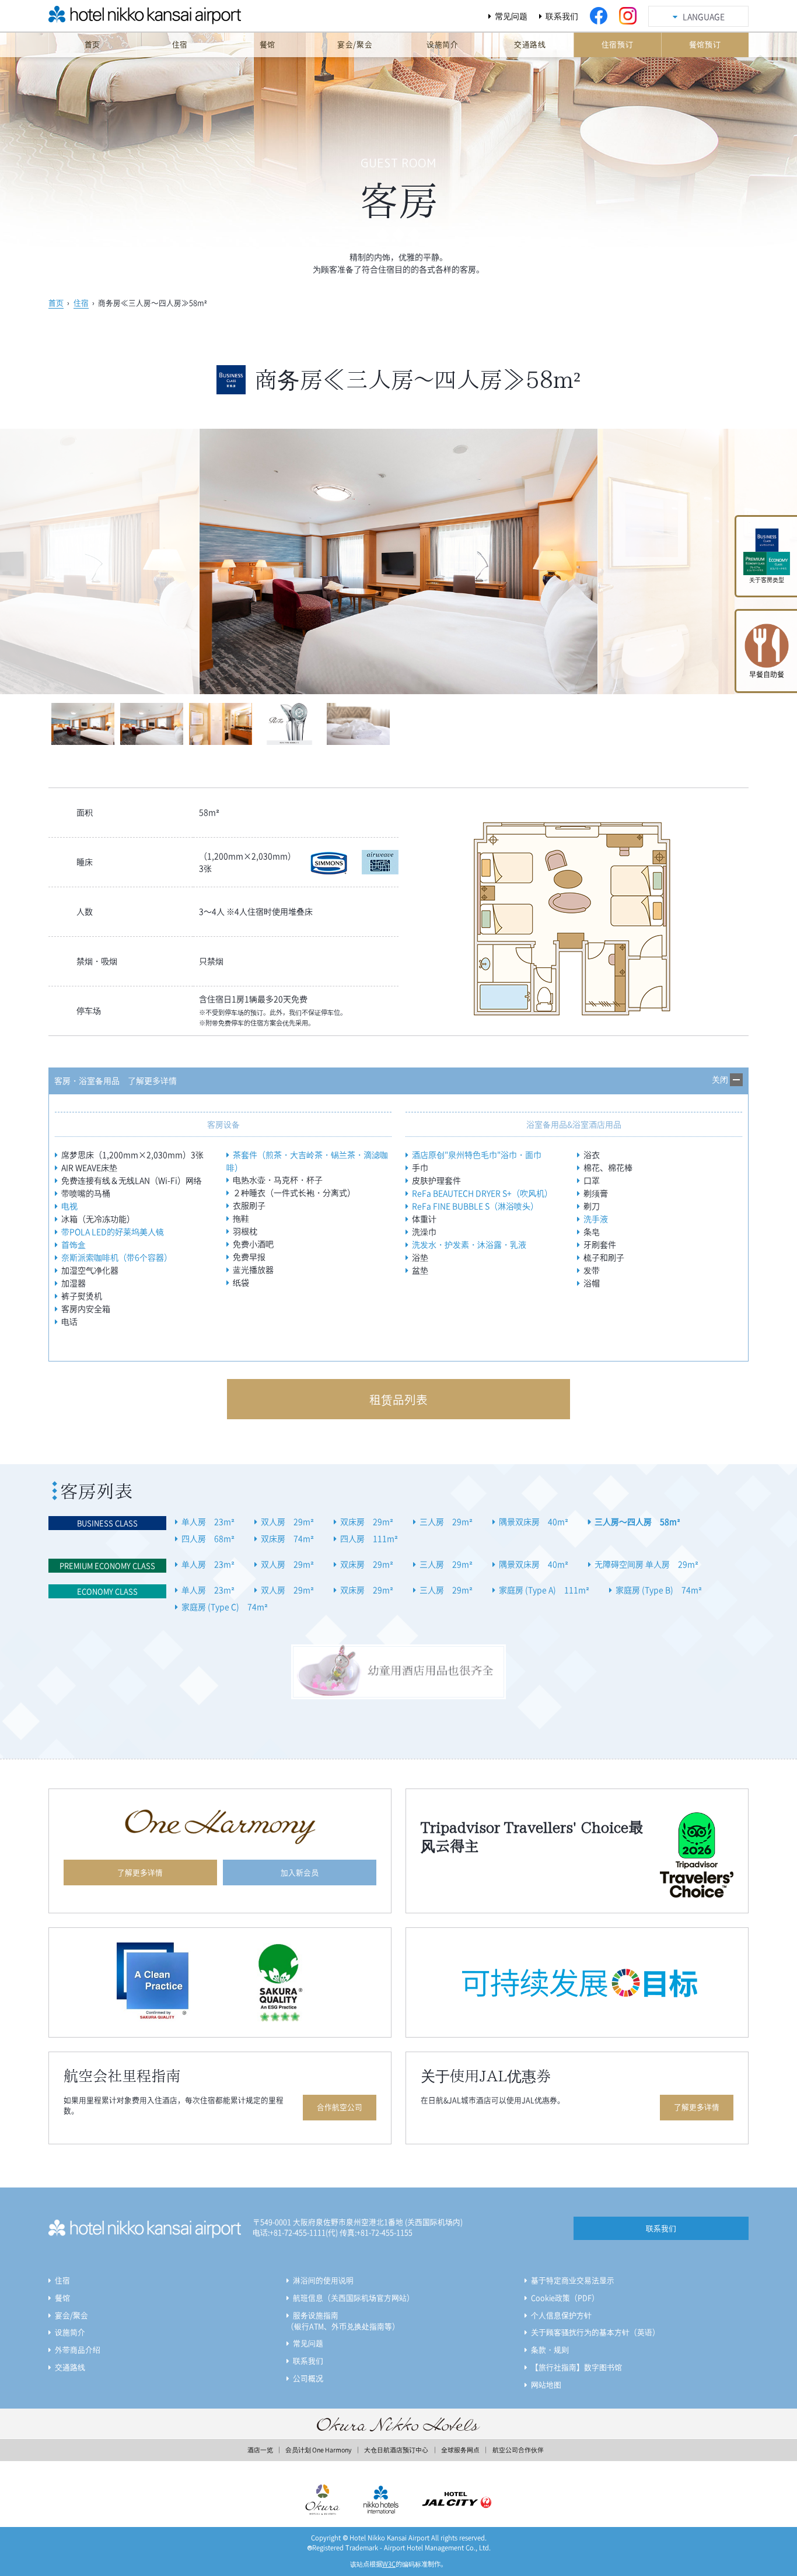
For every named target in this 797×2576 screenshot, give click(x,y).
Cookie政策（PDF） (565, 2297)
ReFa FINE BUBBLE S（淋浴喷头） (475, 1206)
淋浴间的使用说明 (323, 2280)
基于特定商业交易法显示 (573, 2280)
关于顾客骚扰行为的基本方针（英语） (595, 2332)
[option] (399, 561)
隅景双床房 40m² (534, 1521)
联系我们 (562, 16)
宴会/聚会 (71, 2315)
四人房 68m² (208, 1538)
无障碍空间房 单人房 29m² (646, 1564)
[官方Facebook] (599, 16)
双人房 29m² (287, 1521)
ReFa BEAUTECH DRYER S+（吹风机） (482, 1193)
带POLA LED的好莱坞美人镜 (113, 1231)
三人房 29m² (446, 1521)
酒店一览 (260, 2450)
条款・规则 (550, 2349)
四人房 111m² (369, 1538)
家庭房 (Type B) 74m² (659, 1590)
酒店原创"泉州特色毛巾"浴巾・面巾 (477, 1154)
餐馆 (62, 2297)
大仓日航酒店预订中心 (396, 2450)
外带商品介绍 (78, 2349)
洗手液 (596, 1219)
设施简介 (70, 2332)
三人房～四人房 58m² (637, 1521)
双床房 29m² (367, 1521)
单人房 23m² (208, 1521)
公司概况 (308, 2378)
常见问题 (511, 16)
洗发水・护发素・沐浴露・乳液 (469, 1244)
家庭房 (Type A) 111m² (544, 1590)
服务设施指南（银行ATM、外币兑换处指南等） (343, 2321)
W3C (389, 2564)
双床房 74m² (287, 1538)
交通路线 (70, 2367)
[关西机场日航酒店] (118, 19)
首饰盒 (74, 1244)
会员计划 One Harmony (318, 2450)
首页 (56, 302)
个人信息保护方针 (561, 2315)
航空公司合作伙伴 (518, 2450)
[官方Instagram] (628, 16)
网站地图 (546, 2384)
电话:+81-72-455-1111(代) (295, 2232)
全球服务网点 (460, 2450)
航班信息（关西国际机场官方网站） (354, 2297)
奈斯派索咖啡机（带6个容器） (117, 1257)
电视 (69, 1206)
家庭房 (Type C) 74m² (225, 1606)
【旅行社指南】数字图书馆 (576, 2367)
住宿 (81, 302)
